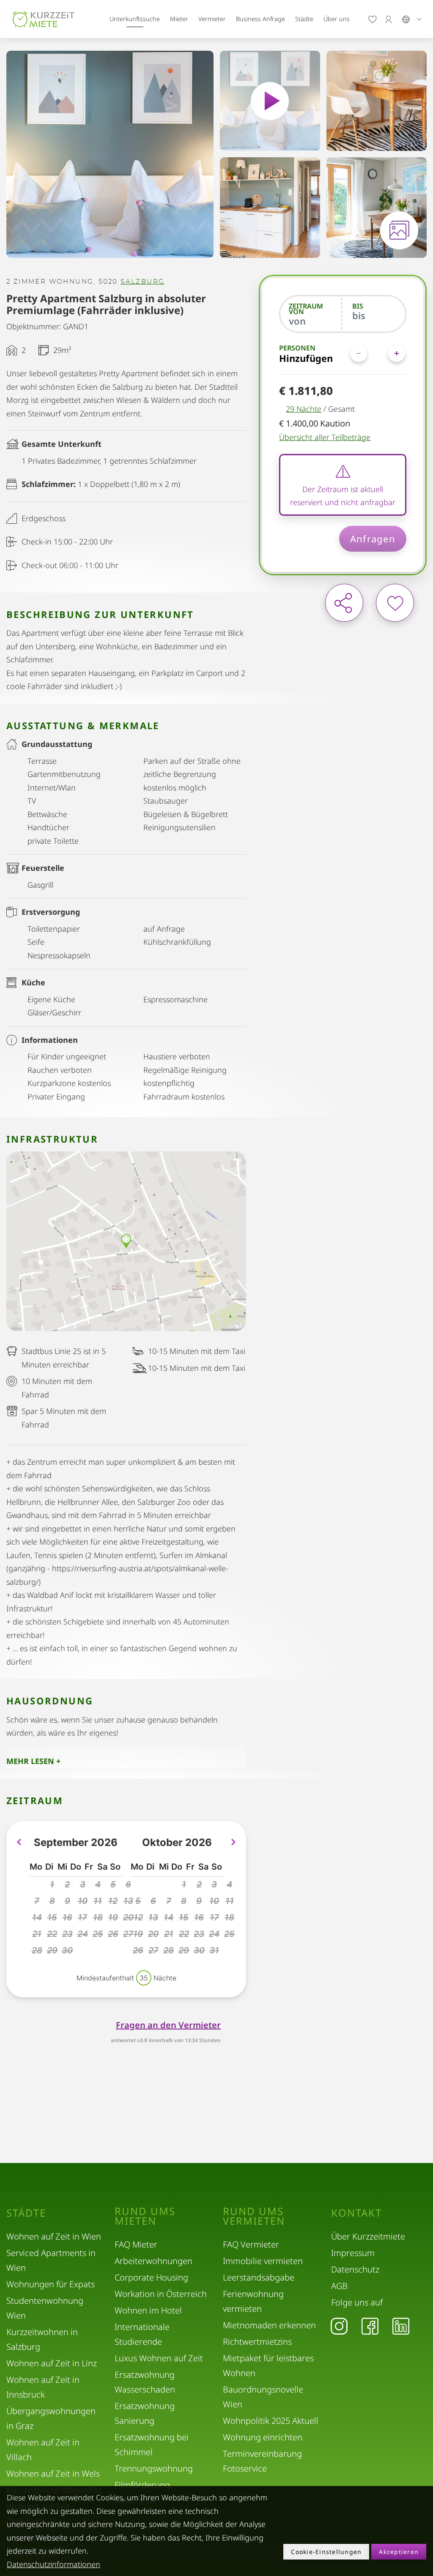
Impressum (353, 2253)
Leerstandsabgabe (259, 2277)
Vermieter (212, 19)
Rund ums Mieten (145, 2216)
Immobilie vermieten (263, 2261)
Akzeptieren (399, 2552)
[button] (52, 1885)
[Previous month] (19, 1842)
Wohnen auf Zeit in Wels (53, 2473)
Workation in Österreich (161, 2294)
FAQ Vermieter (251, 2244)
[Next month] (233, 1842)
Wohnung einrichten (263, 2437)
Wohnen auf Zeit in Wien (54, 2236)
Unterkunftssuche (135, 19)
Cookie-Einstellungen (326, 2552)
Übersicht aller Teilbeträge (325, 437)
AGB (339, 2286)
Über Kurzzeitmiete (368, 2236)
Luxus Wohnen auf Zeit (159, 2358)
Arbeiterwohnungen (153, 2261)
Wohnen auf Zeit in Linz (52, 2363)
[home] (44, 19)
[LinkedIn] (401, 2326)
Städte (304, 19)
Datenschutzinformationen (53, 2564)
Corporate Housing (151, 2277)
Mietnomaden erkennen (269, 2325)
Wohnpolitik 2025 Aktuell (271, 2421)
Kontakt (356, 2213)
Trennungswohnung (154, 2468)
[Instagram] (339, 2326)
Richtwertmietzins (257, 2342)
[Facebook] (370, 2326)
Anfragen (373, 539)
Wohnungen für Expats (51, 2284)
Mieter (179, 19)
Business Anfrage (260, 19)
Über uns (337, 19)
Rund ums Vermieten (254, 2216)
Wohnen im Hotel (148, 2310)
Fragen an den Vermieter (168, 2025)
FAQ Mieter (136, 2244)
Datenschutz (355, 2269)
